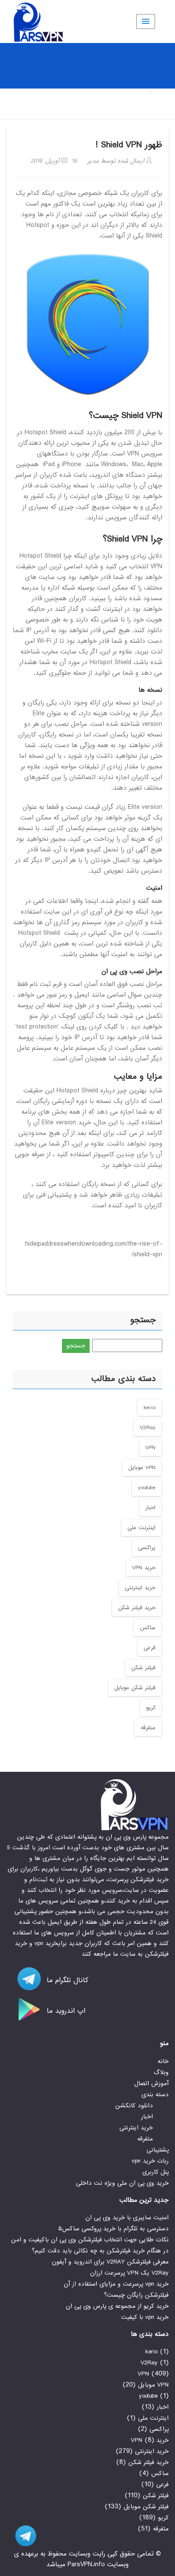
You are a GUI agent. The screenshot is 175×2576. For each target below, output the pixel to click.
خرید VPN (144, 1568)
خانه (162, 93)
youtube (147, 1488)
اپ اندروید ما (65, 2011)
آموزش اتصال (151, 2083)
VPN (150, 1448)
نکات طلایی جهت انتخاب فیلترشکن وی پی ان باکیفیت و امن (90, 2240)
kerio (150, 1408)
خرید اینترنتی (140, 1588)
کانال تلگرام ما (66, 1980)
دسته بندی (155, 2095)
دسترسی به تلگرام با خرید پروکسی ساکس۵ (113, 2229)
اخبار (150, 1508)
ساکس (148, 1628)
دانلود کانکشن (134, 2106)
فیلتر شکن (143, 1668)
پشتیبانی (158, 2150)
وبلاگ (161, 2072)
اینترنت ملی (141, 1528)
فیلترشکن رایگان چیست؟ (136, 2295)
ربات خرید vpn (150, 2161)
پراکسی (147, 1548)
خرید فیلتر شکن (137, 1608)
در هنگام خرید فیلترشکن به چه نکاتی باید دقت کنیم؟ (100, 2251)
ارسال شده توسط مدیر (117, 161)
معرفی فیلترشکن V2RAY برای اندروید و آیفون (110, 2262)
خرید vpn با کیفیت (145, 2317)
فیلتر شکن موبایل (135, 1688)
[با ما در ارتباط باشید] (21, 2536)
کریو (151, 1708)
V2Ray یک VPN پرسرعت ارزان (129, 2273)
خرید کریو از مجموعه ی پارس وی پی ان (117, 2306)
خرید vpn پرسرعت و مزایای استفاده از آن (116, 2284)
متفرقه (148, 1728)
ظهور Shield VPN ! (129, 145)
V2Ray (148, 1428)
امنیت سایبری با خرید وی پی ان (127, 2218)
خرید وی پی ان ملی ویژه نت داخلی (122, 2183)
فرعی (150, 1648)
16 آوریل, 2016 (54, 161)
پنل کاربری (155, 2172)
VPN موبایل (142, 1468)
